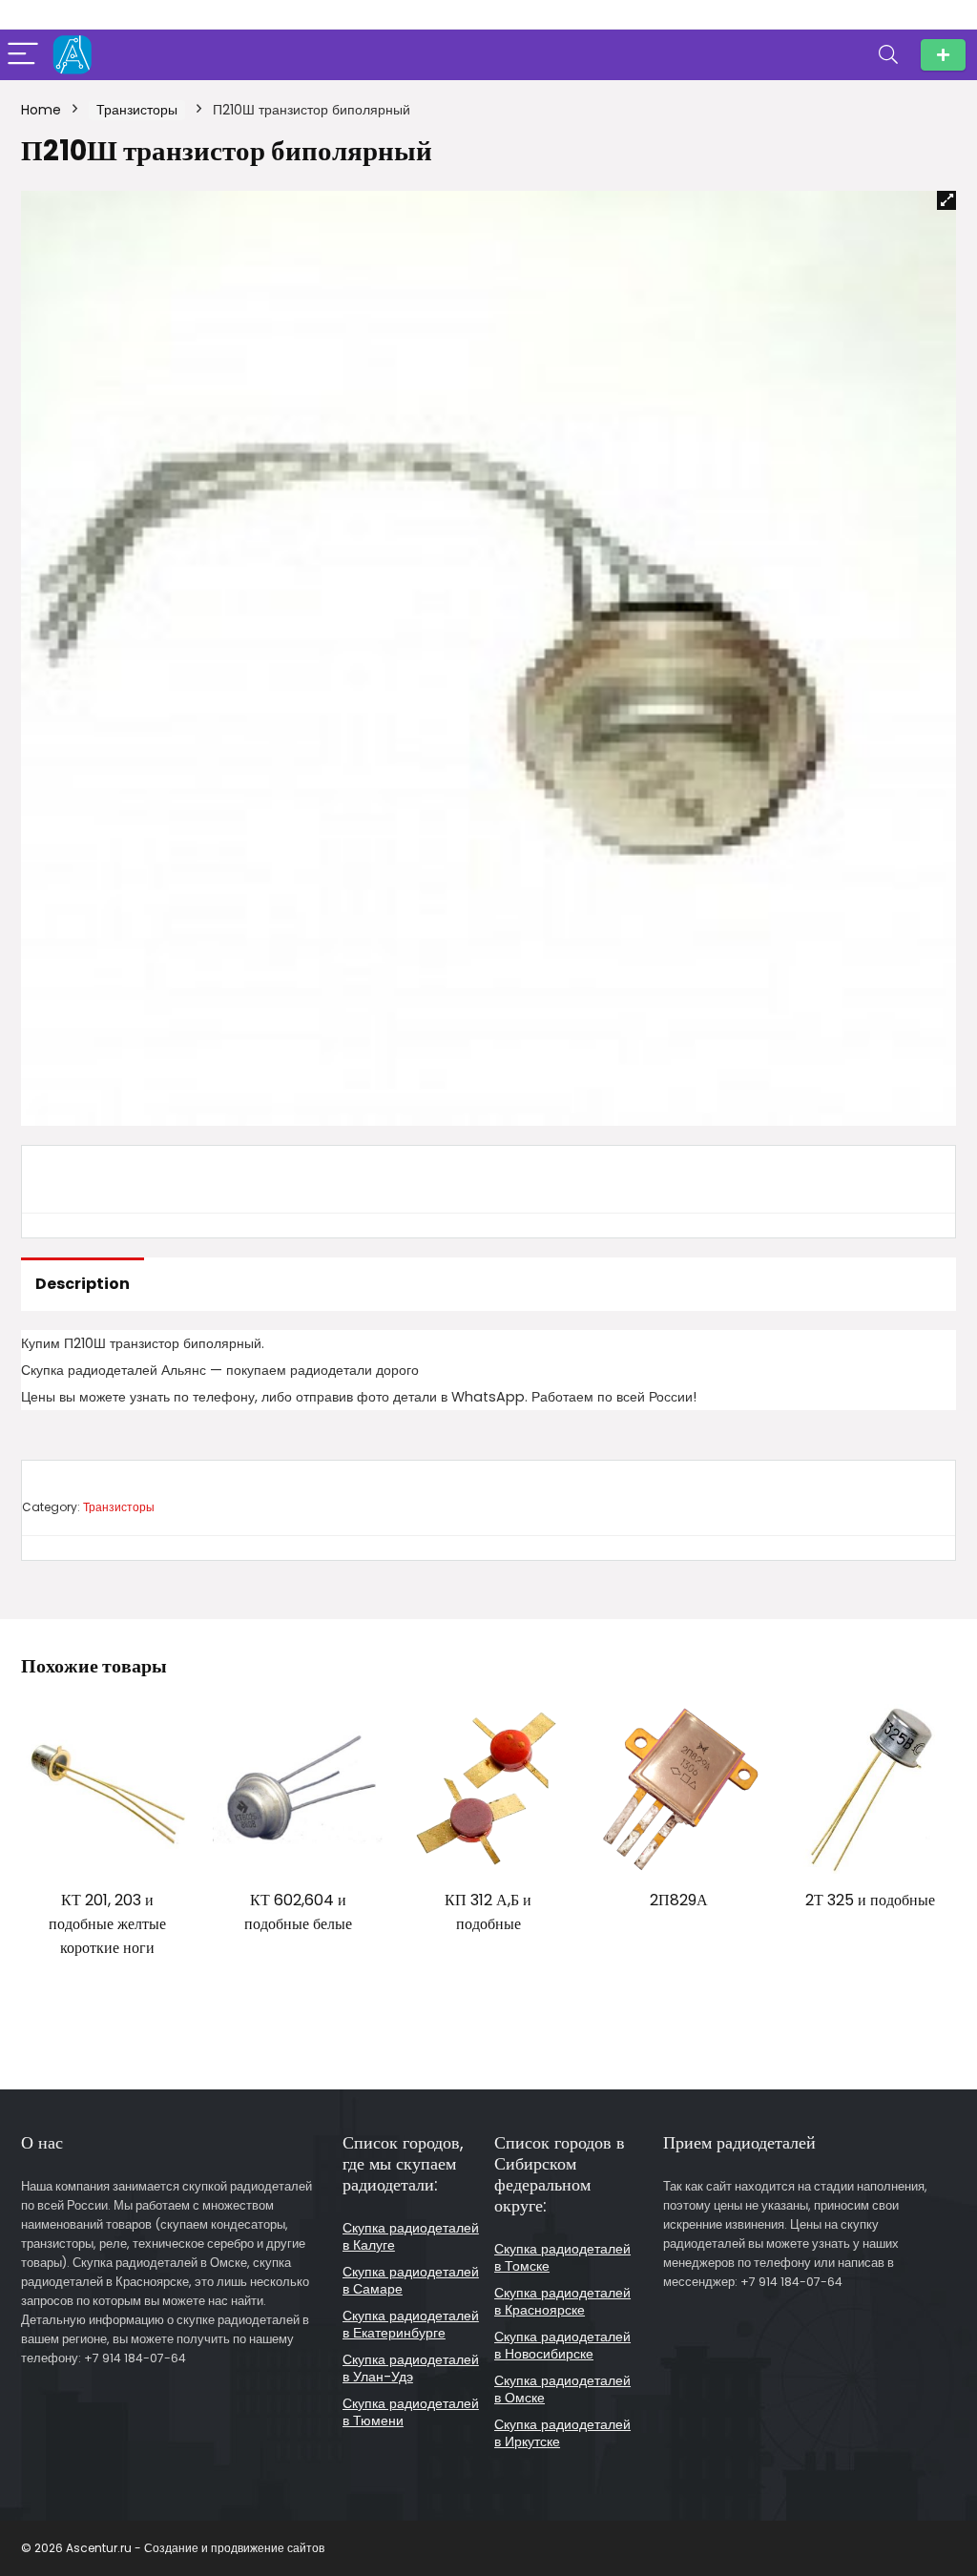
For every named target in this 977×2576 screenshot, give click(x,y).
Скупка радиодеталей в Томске (562, 2257)
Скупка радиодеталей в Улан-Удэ (411, 2368)
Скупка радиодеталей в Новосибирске (562, 2345)
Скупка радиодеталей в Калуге (411, 2236)
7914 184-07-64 (943, 55)
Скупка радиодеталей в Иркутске (562, 2433)
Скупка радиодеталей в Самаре (411, 2280)
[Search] (888, 55)
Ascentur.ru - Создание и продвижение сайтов (195, 2548)
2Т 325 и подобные (870, 1900)
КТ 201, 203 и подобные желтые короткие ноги (107, 1924)
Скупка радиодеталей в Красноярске (562, 2301)
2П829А (679, 1900)
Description (83, 1284)
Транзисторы (137, 110)
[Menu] (23, 55)
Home (41, 110)
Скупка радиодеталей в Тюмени (411, 2412)
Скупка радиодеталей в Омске (562, 2389)
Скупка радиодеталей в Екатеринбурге (411, 2324)
